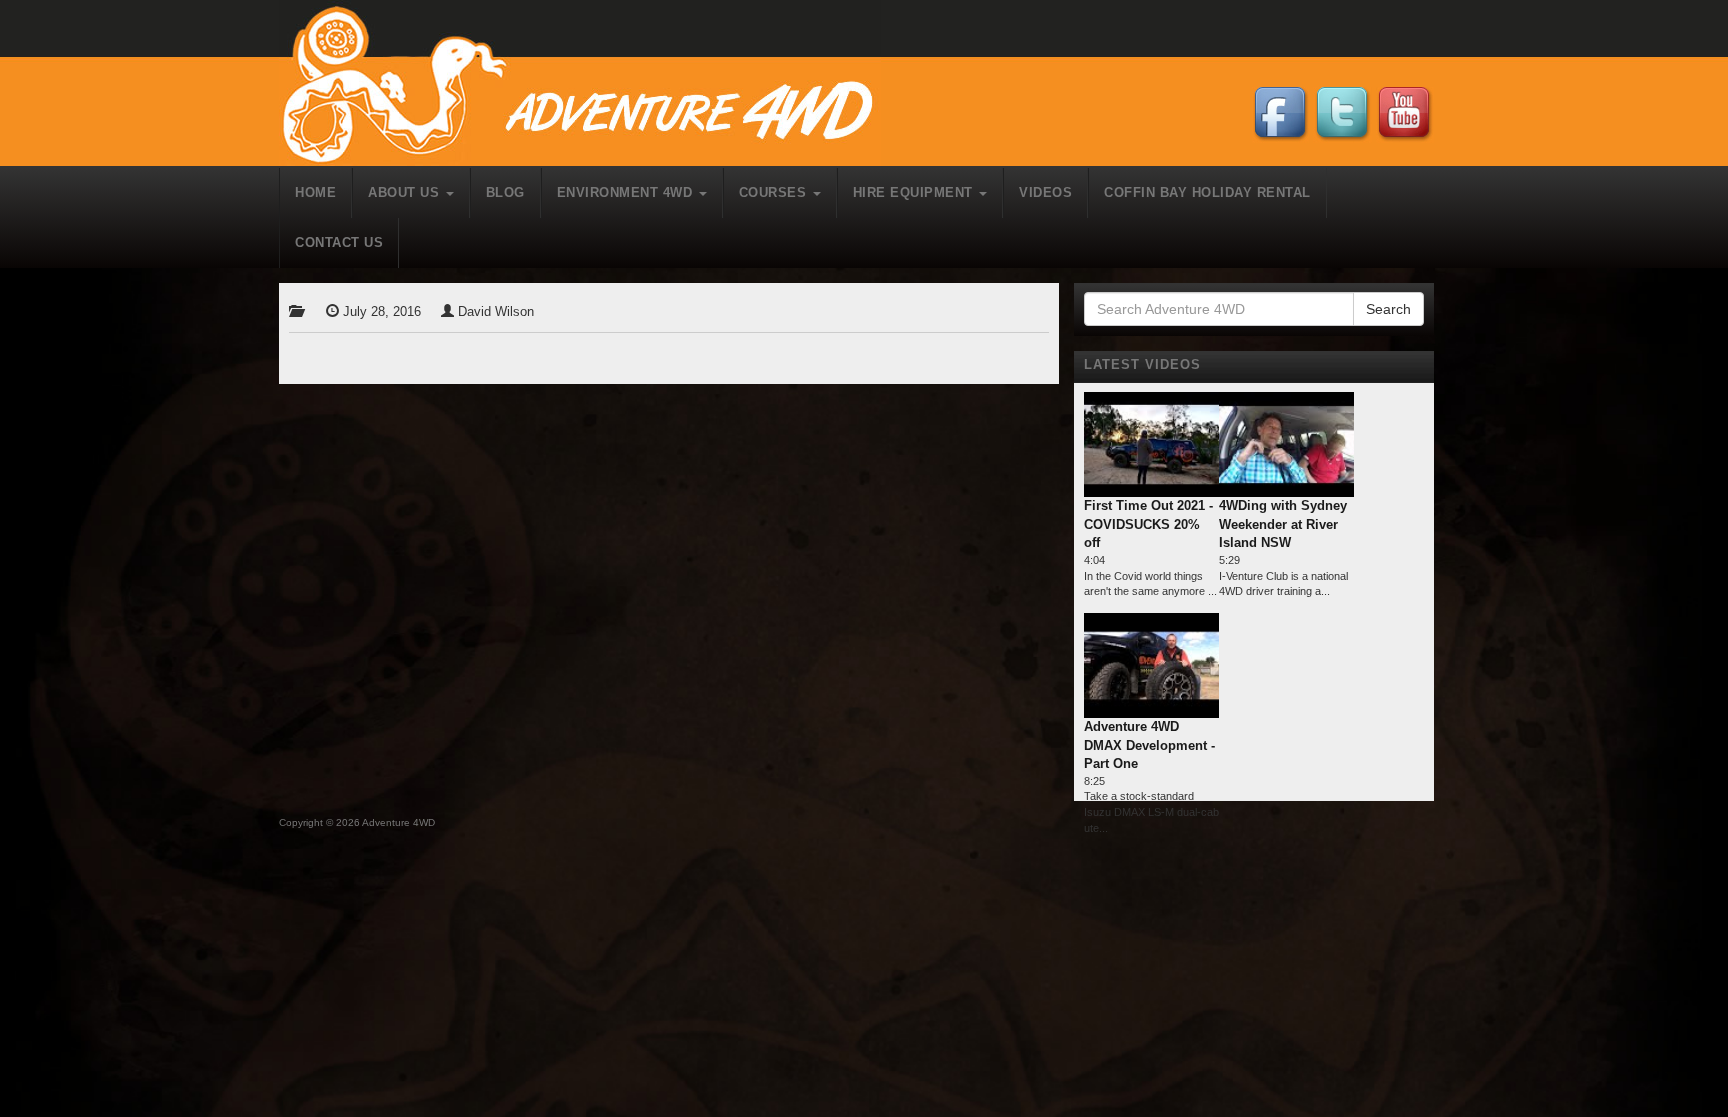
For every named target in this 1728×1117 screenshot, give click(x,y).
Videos (1045, 192)
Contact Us (339, 242)
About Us (406, 192)
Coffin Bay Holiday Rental (1207, 192)
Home (315, 192)
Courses (775, 192)
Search (1388, 309)
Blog (505, 192)
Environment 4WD (627, 192)
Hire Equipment (915, 192)
